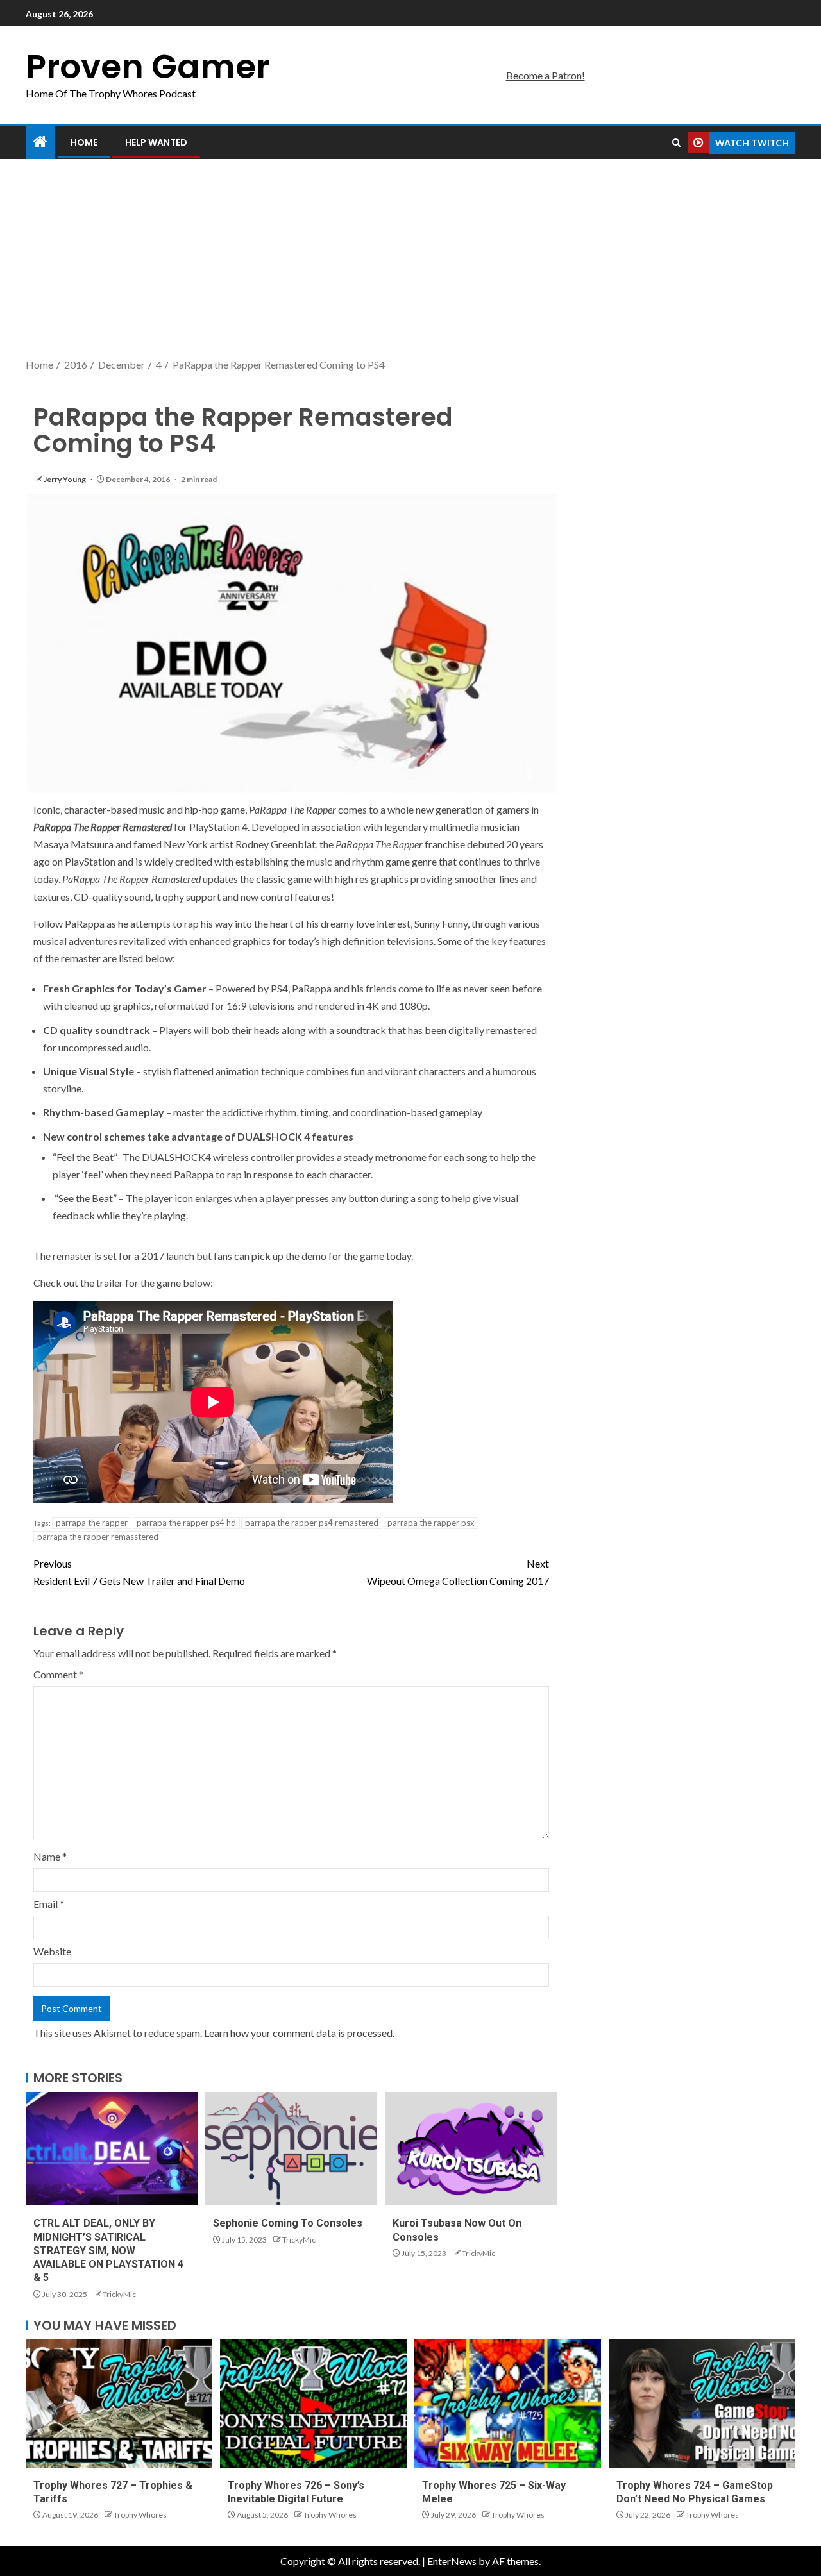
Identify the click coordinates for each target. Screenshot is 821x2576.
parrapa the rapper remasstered (98, 1537)
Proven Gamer (148, 66)
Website (52, 1951)
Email (49, 1904)
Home (84, 142)
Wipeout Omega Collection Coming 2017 (458, 1572)
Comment (58, 1674)
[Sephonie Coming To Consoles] (291, 2149)
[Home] (40, 142)
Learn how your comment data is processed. (299, 2033)
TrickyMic (119, 2294)
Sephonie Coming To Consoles (288, 2223)
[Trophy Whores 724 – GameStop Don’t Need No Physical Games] (702, 2404)
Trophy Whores (140, 2515)
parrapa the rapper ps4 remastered (312, 1523)
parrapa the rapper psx (431, 1523)
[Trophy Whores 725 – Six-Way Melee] (508, 2404)
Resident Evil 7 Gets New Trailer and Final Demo (139, 1572)
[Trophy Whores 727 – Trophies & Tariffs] (119, 2404)
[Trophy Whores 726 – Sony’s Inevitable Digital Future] (313, 2404)
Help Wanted (156, 142)
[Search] (676, 143)
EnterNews (452, 2561)
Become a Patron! (546, 75)
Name (50, 1856)
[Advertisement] (410, 260)
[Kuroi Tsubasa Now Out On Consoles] (471, 2149)
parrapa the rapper (92, 1523)
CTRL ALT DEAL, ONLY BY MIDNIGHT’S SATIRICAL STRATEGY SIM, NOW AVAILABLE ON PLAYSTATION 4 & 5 (108, 2250)
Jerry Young (65, 479)
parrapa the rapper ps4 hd (186, 1523)
